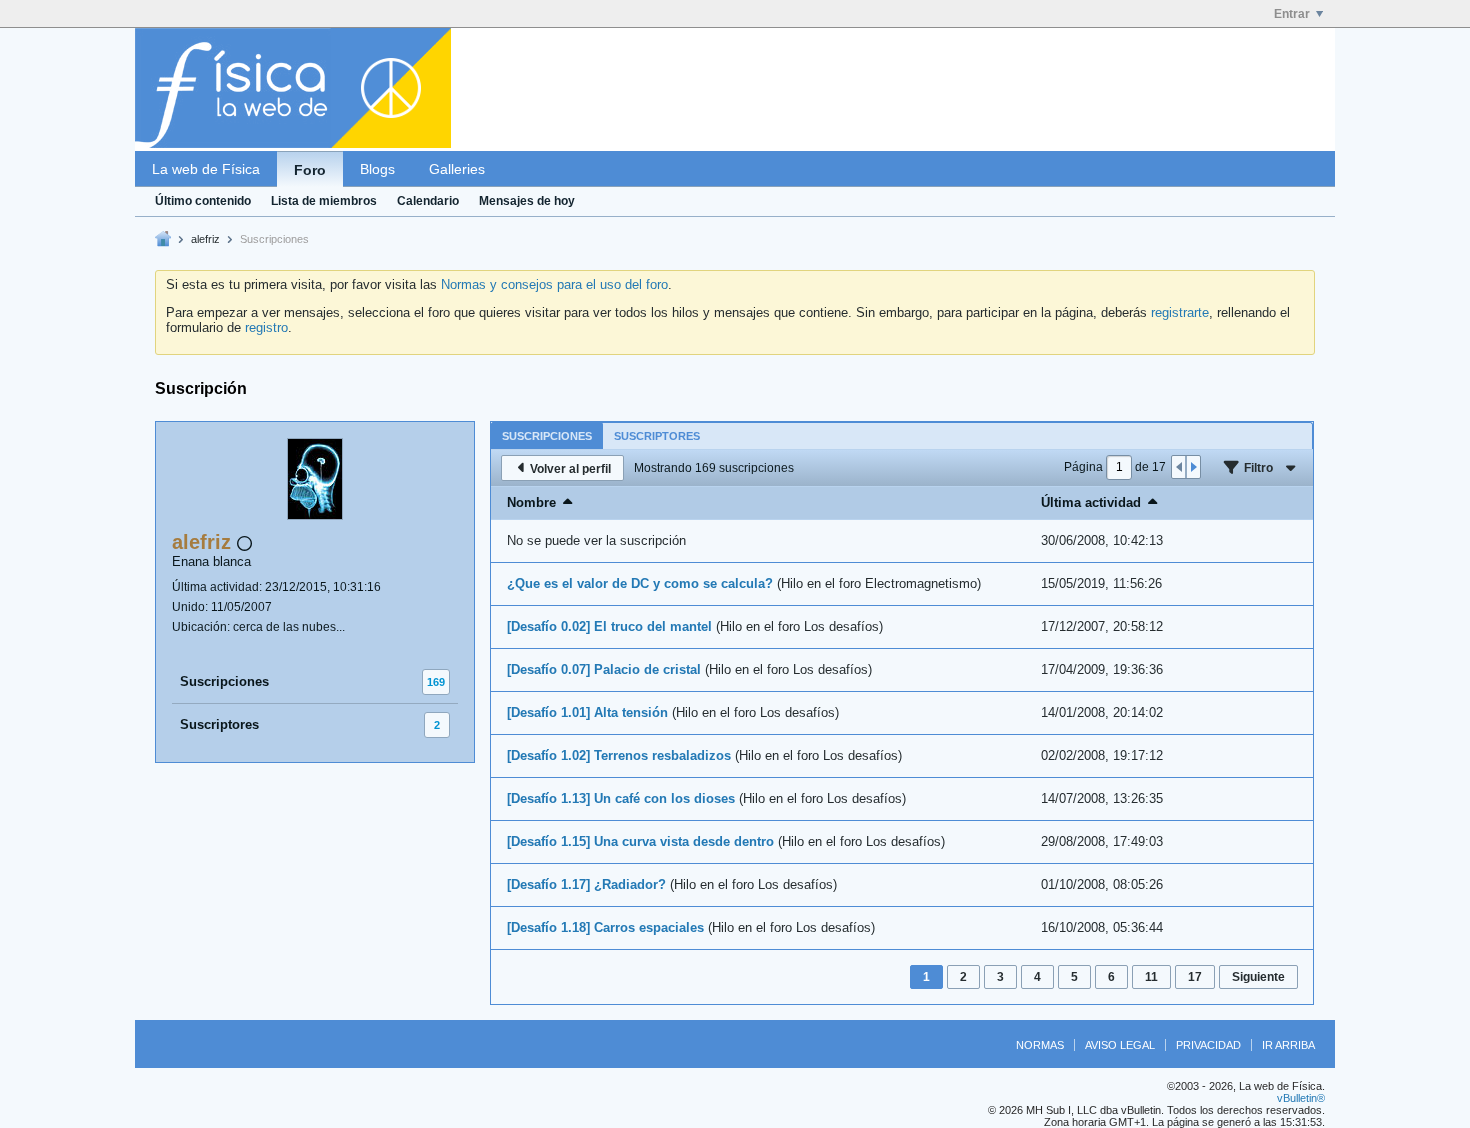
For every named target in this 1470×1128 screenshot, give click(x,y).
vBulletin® (1301, 1098)
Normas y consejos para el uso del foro (554, 284)
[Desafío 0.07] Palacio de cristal (604, 669)
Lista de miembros (324, 201)
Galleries (457, 169)
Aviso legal (1120, 1045)
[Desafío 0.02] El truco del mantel (609, 626)
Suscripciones (224, 681)
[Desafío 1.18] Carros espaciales (605, 927)
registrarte (1180, 312)
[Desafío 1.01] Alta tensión (587, 712)
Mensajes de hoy (527, 201)
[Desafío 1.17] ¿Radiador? (586, 884)
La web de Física (206, 169)
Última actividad (1091, 502)
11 (1151, 977)
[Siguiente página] (1193, 467)
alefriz (205, 239)
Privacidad (1208, 1045)
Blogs (377, 169)
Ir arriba (1288, 1045)
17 (1195, 977)
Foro (310, 170)
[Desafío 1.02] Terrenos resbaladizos (619, 755)
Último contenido (203, 201)
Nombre (531, 502)
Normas (1040, 1045)
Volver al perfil (570, 469)
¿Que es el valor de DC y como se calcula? (640, 583)
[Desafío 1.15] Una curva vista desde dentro (640, 841)
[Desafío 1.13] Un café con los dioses (621, 798)
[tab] (547, 435)
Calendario (428, 201)
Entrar (1292, 14)
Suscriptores (219, 724)
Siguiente (1258, 977)
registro (266, 327)
